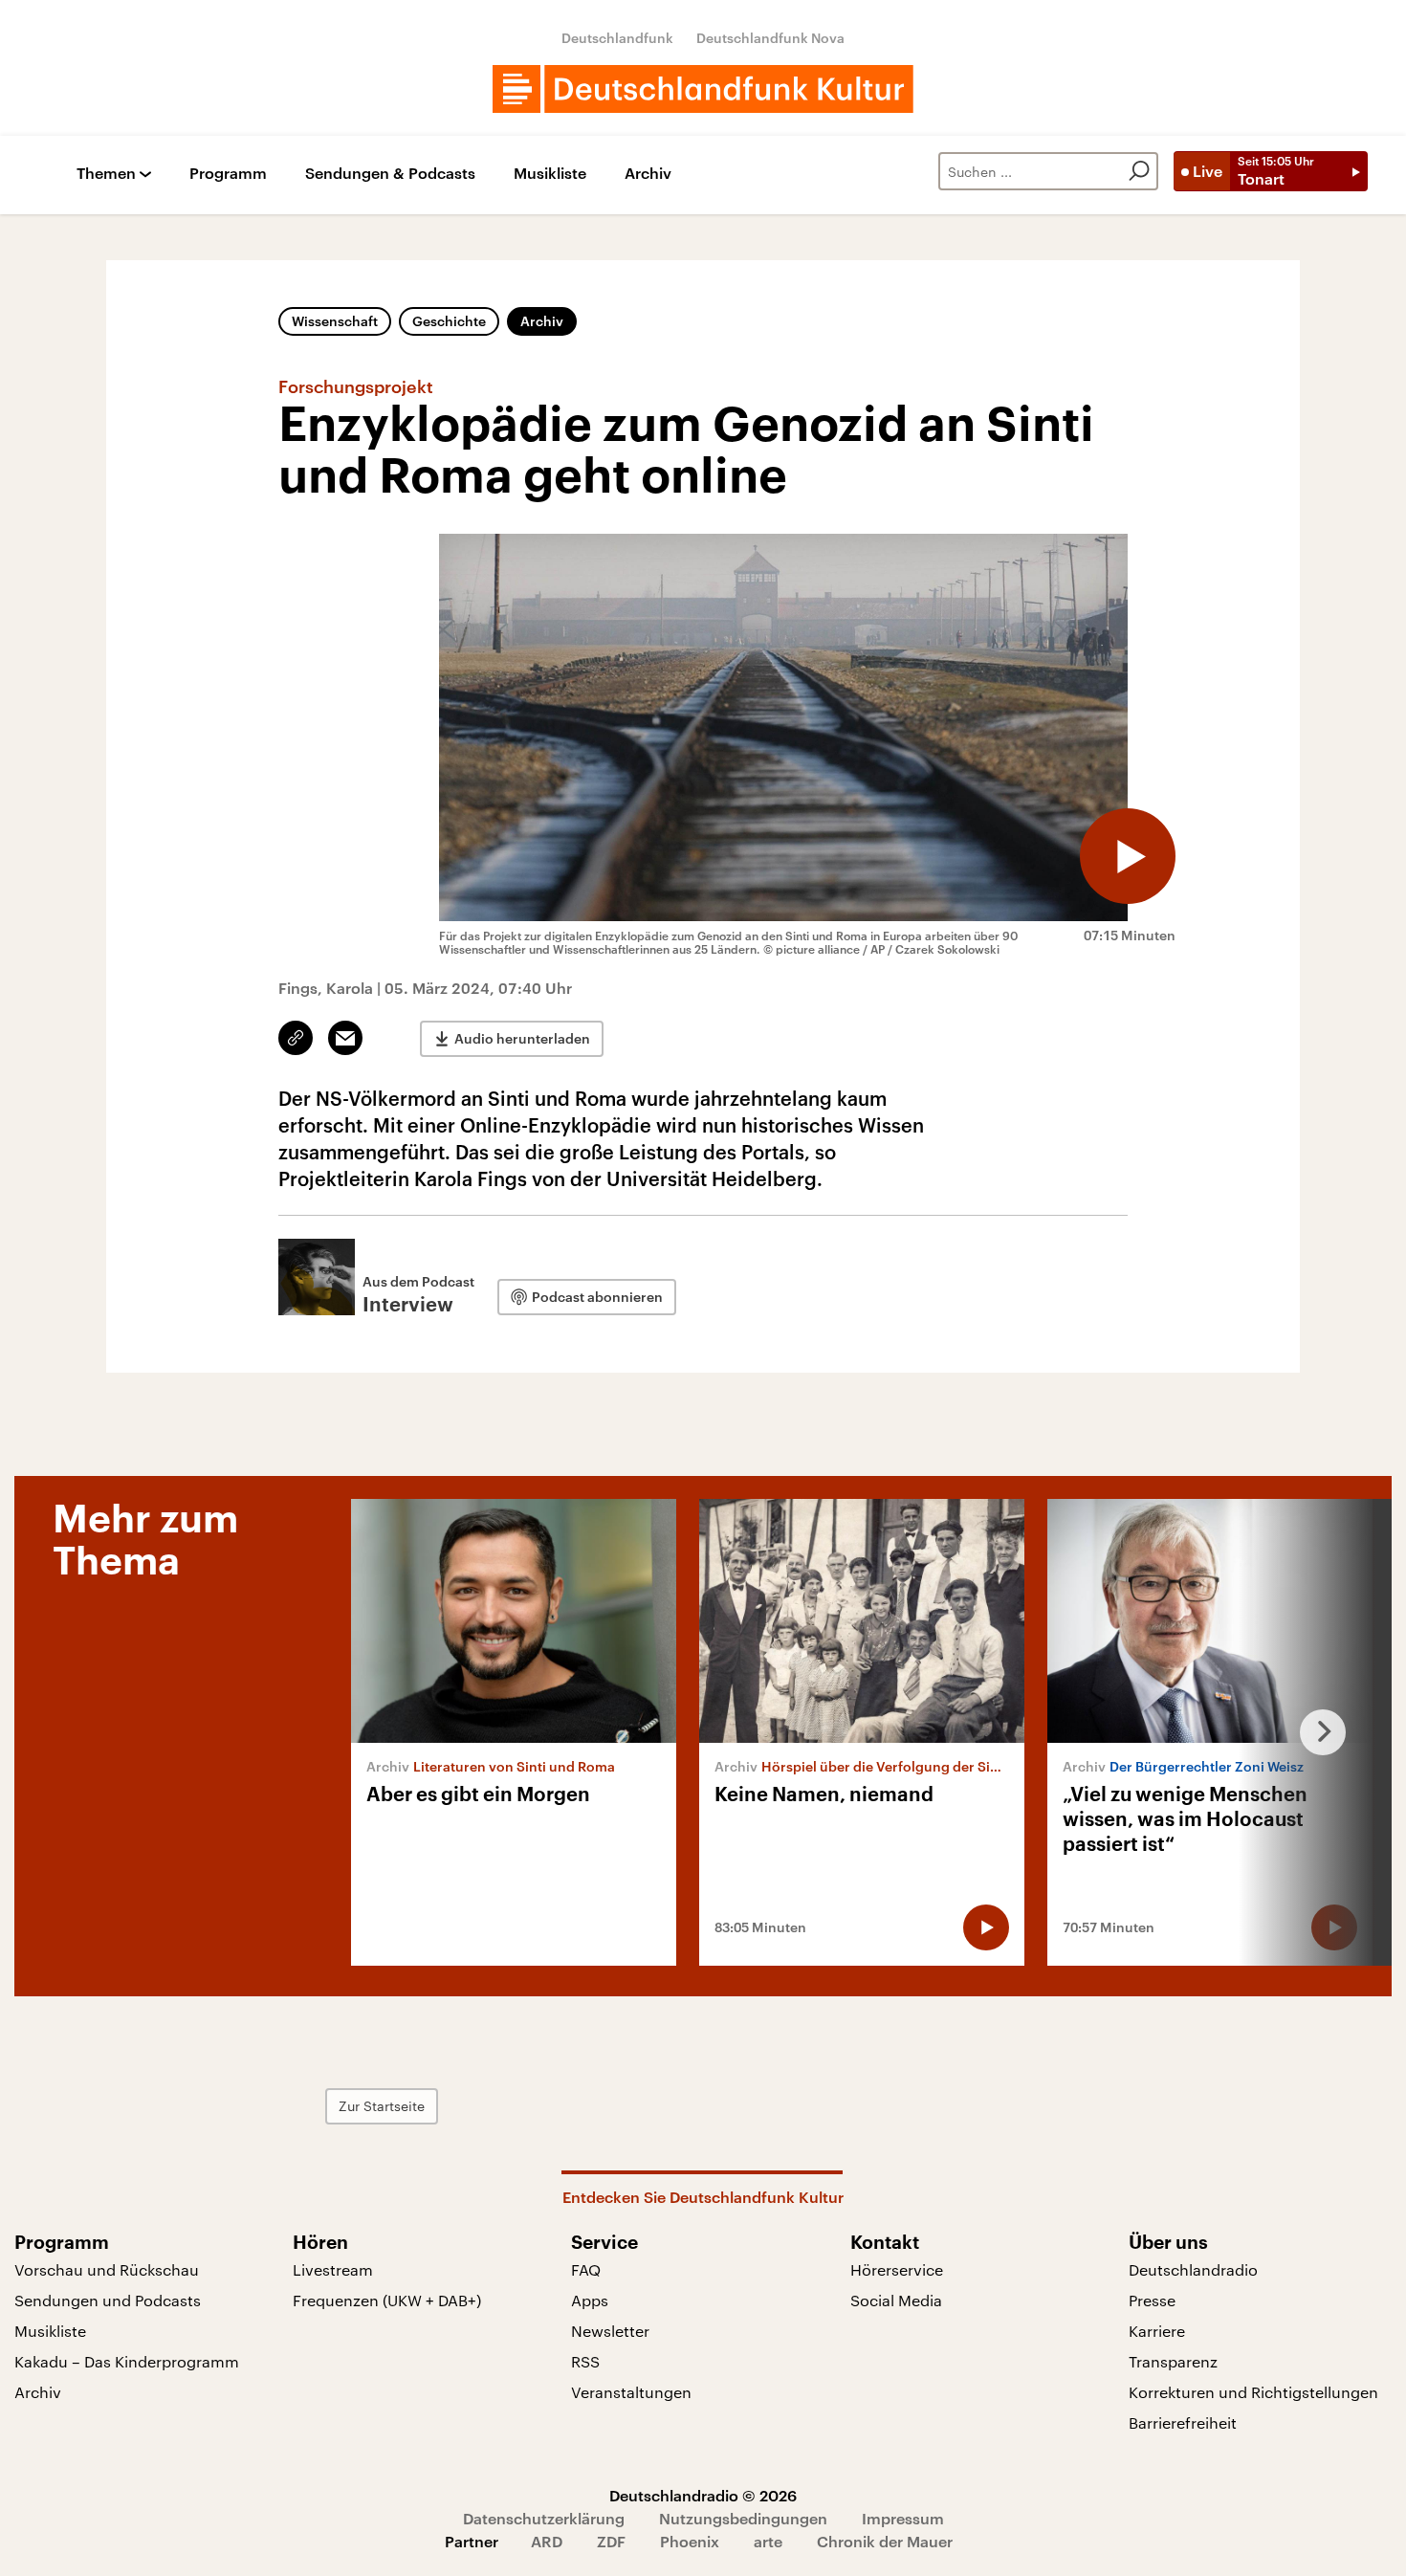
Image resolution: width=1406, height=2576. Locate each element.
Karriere (1157, 2331)
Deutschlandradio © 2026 (703, 2495)
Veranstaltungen (631, 2392)
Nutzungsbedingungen (743, 2518)
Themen (106, 174)
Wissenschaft (335, 321)
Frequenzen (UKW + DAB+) (387, 2300)
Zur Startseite (382, 2106)
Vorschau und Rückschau (107, 2269)
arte (768, 2541)
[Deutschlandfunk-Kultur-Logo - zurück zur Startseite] (703, 89)
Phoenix (690, 2541)
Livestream (333, 2269)
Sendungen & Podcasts (390, 174)
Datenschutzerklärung (544, 2518)
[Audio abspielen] (1128, 856)
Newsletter (610, 2331)
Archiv (648, 174)
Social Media (896, 2300)
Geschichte (449, 321)
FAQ (586, 2269)
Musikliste (550, 174)
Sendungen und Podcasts (108, 2300)
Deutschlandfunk (617, 38)
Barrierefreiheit (1183, 2422)
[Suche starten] (1139, 171)
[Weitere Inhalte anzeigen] (1315, 1732)
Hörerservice (897, 2269)
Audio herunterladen (522, 1038)
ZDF (611, 2541)
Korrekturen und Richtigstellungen (1253, 2392)
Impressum (903, 2518)
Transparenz (1173, 2361)
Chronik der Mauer (885, 2541)
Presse (1152, 2300)
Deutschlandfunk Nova (770, 38)
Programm (228, 174)
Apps (590, 2300)
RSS (585, 2361)
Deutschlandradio (1193, 2269)
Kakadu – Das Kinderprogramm (127, 2361)
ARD (547, 2541)
